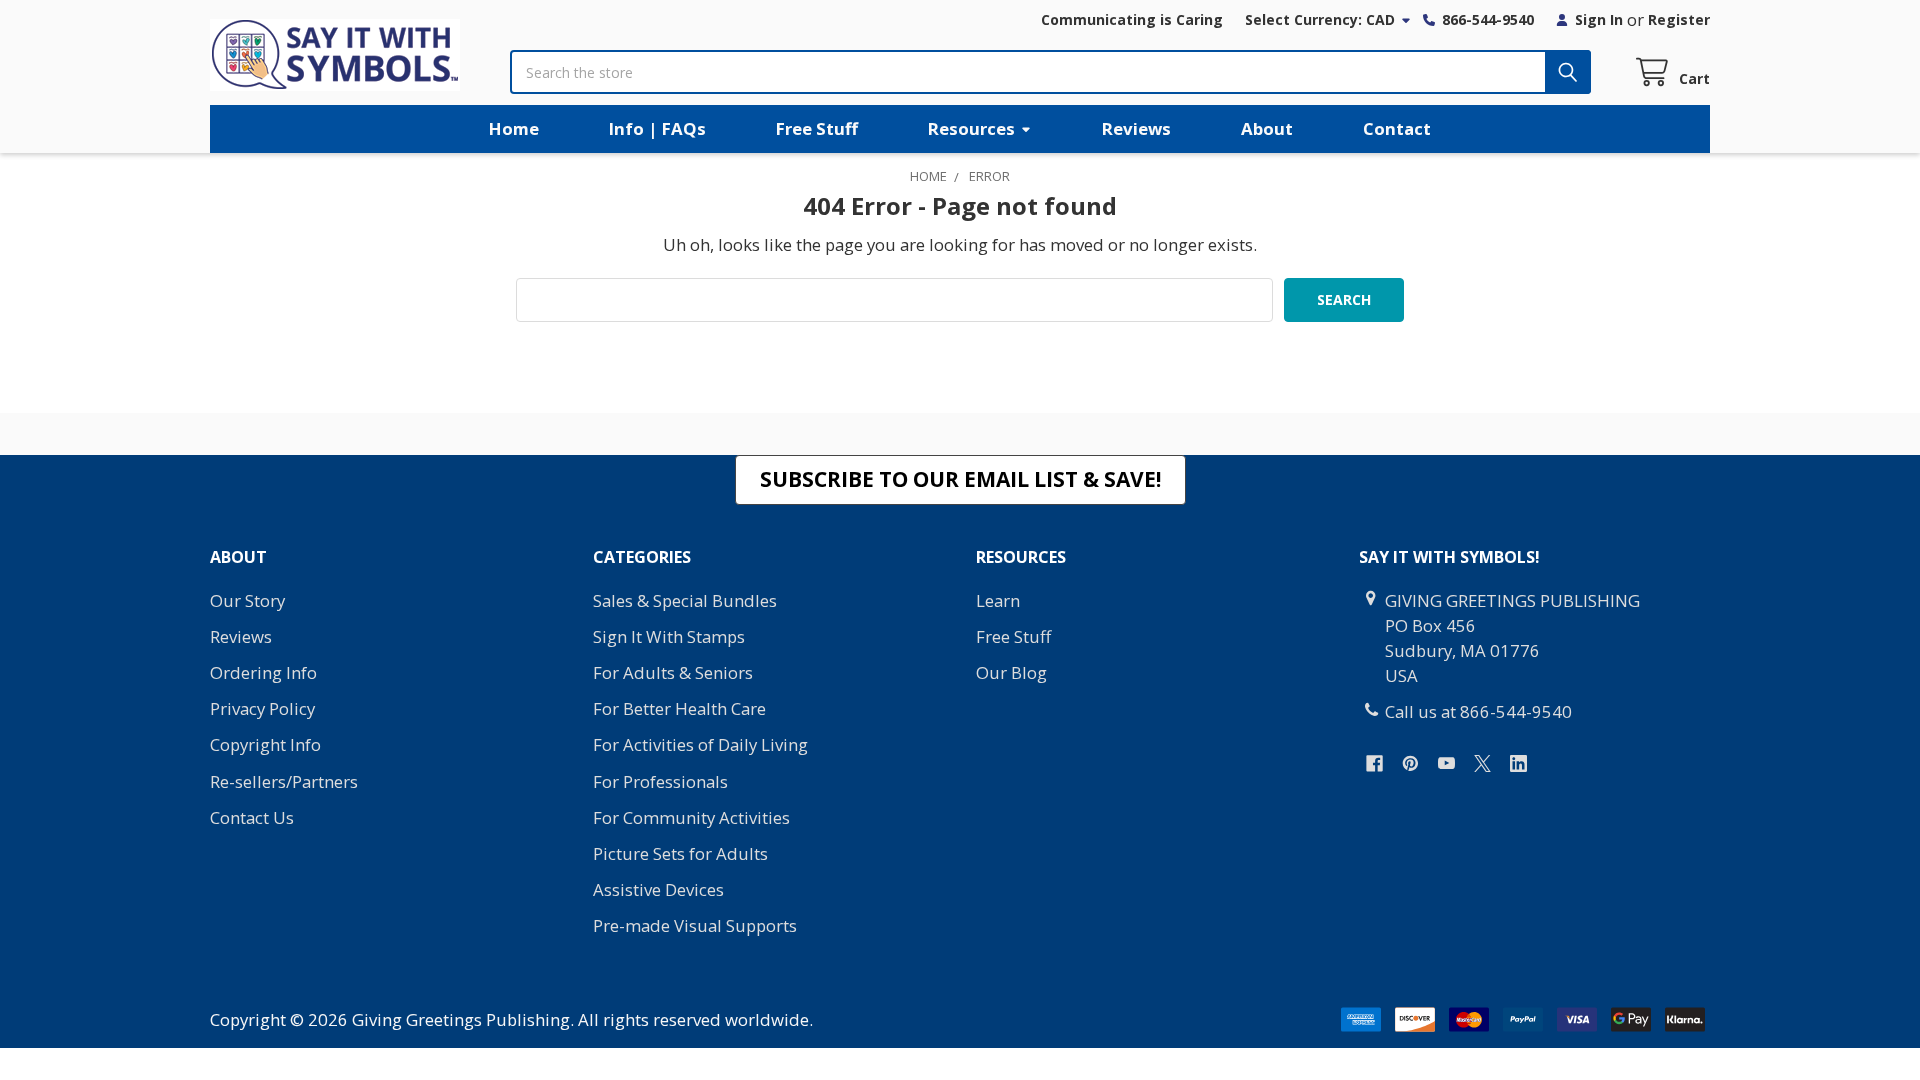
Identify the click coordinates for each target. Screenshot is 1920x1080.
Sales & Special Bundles (685, 600)
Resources (971, 128)
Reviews (1136, 128)
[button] (960, 480)
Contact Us (252, 817)
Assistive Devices (658, 889)
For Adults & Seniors (673, 672)
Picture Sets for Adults (680, 853)
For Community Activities (691, 817)
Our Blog (1011, 672)
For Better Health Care (679, 708)
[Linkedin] (1518, 763)
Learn (998, 600)
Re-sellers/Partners (284, 781)
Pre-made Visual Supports (695, 925)
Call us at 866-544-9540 (1478, 711)
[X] (1482, 763)
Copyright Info (265, 744)
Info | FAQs (657, 128)
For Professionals (660, 781)
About (1267, 128)
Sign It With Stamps (669, 636)
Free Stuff (817, 128)
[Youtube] (1446, 763)
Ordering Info (263, 672)
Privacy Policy (262, 708)
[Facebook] (1374, 763)
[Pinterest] (1410, 763)
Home (514, 128)
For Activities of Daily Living (700, 744)
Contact (1397, 128)
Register (1679, 19)
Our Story (247, 600)
